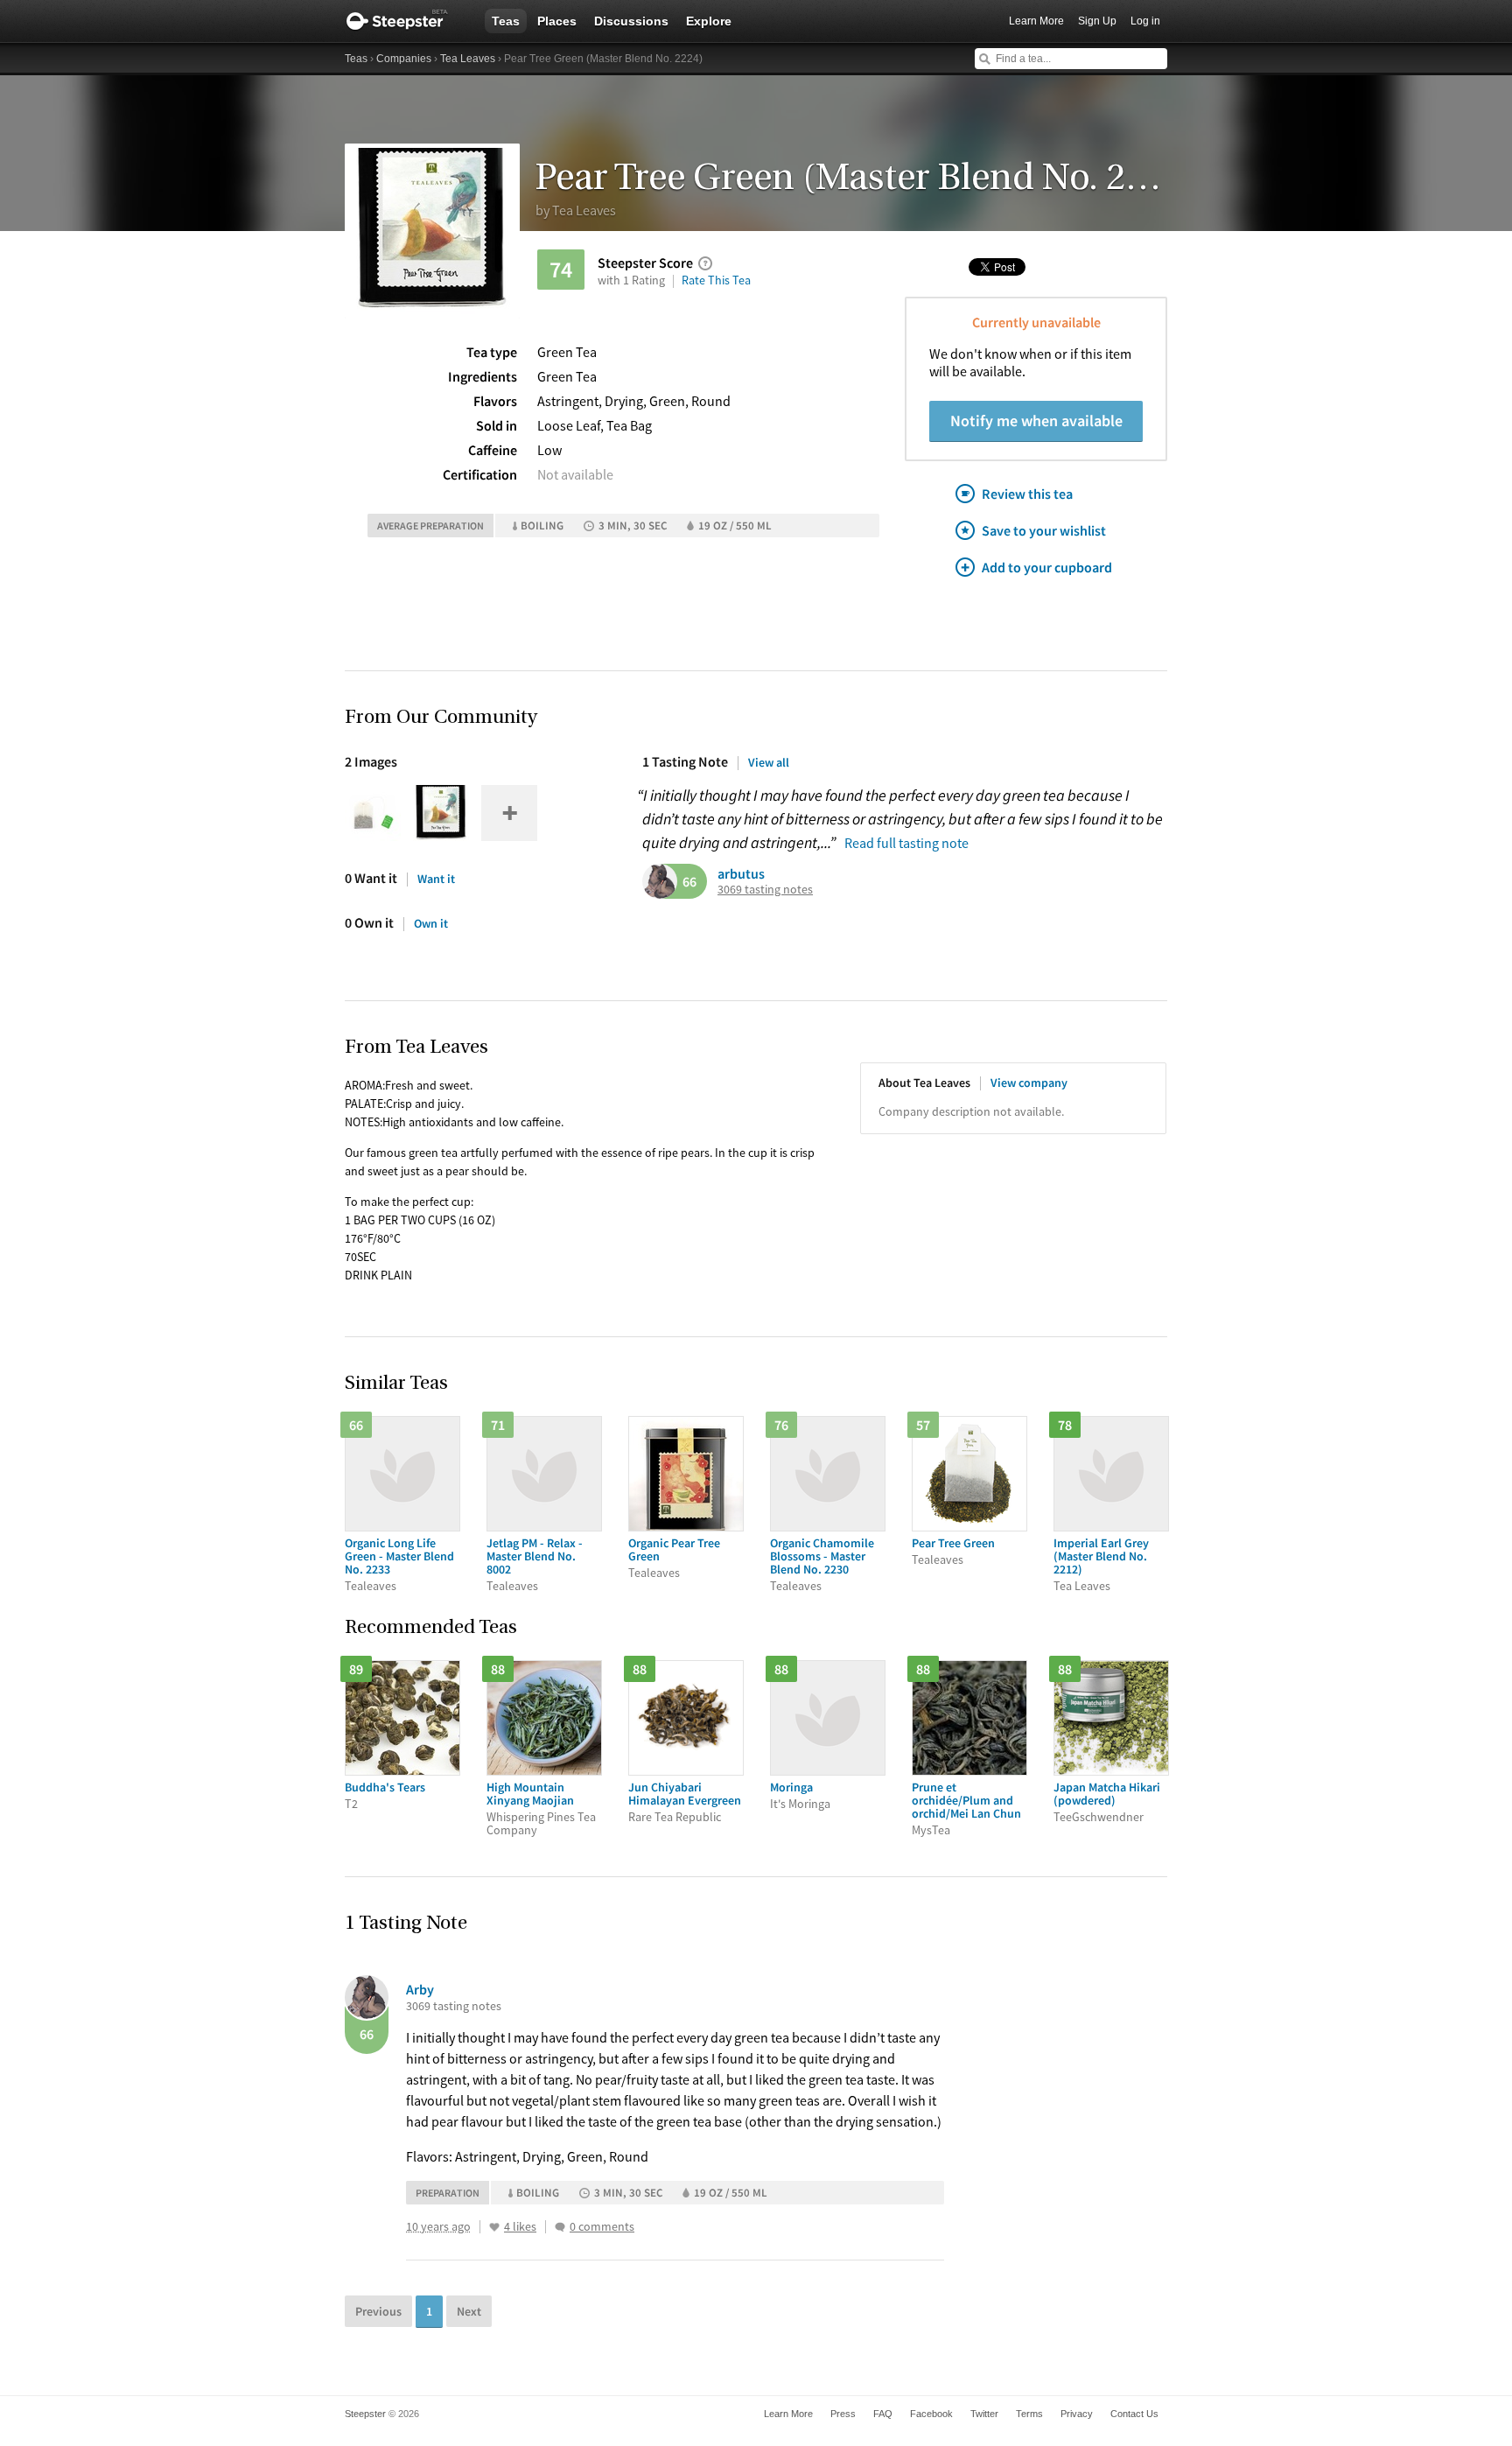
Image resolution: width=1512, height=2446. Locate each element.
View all (769, 762)
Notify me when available (1036, 421)
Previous (378, 2311)
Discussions (631, 21)
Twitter (984, 2414)
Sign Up (1097, 21)
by (576, 210)
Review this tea (1027, 494)
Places (557, 21)
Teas (506, 21)
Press (843, 2414)
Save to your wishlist (1044, 530)
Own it (431, 923)
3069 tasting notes (765, 890)
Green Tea (567, 352)
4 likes (520, 2227)
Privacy (1077, 2414)
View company (1029, 1083)
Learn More (1036, 21)
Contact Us (1134, 2414)
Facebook (931, 2414)
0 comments (602, 2227)
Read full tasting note (906, 843)
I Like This (494, 2227)
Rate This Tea (716, 280)
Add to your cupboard (1047, 567)
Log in (1145, 21)
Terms (1029, 2414)
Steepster (406, 21)
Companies (404, 59)
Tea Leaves (468, 59)
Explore (709, 21)
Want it (436, 879)
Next (469, 2311)
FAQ (883, 2414)
